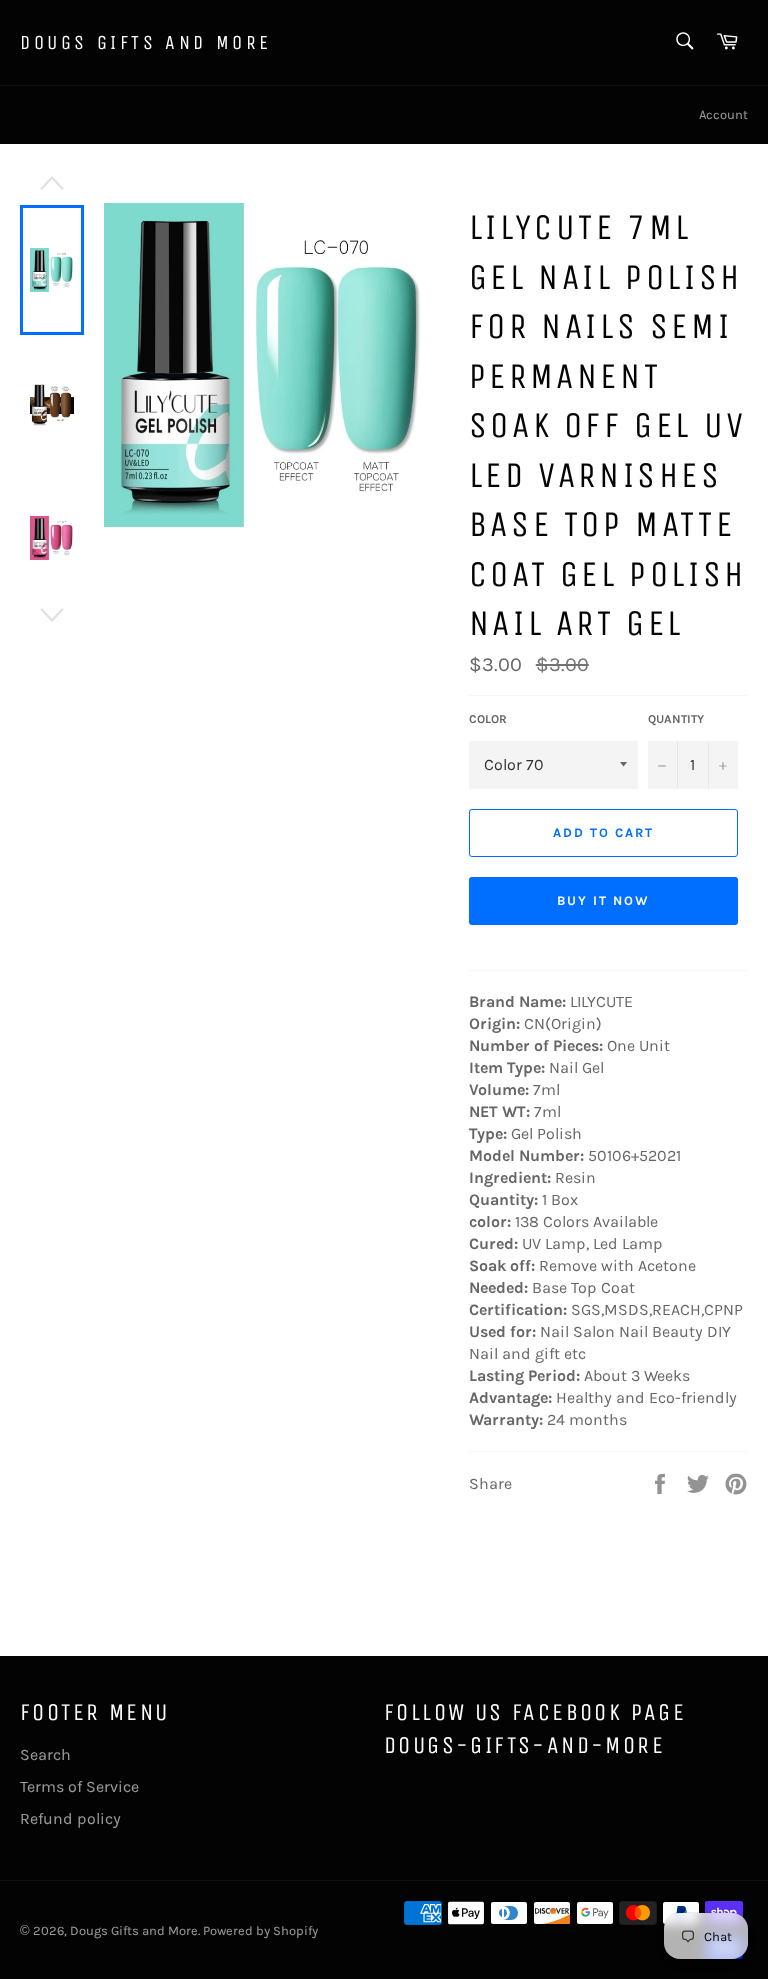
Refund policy (70, 1818)
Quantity (676, 719)
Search (45, 1754)
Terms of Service (79, 1786)
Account (723, 114)
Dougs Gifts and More (146, 42)
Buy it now (603, 900)
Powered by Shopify (260, 1930)
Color (488, 719)
